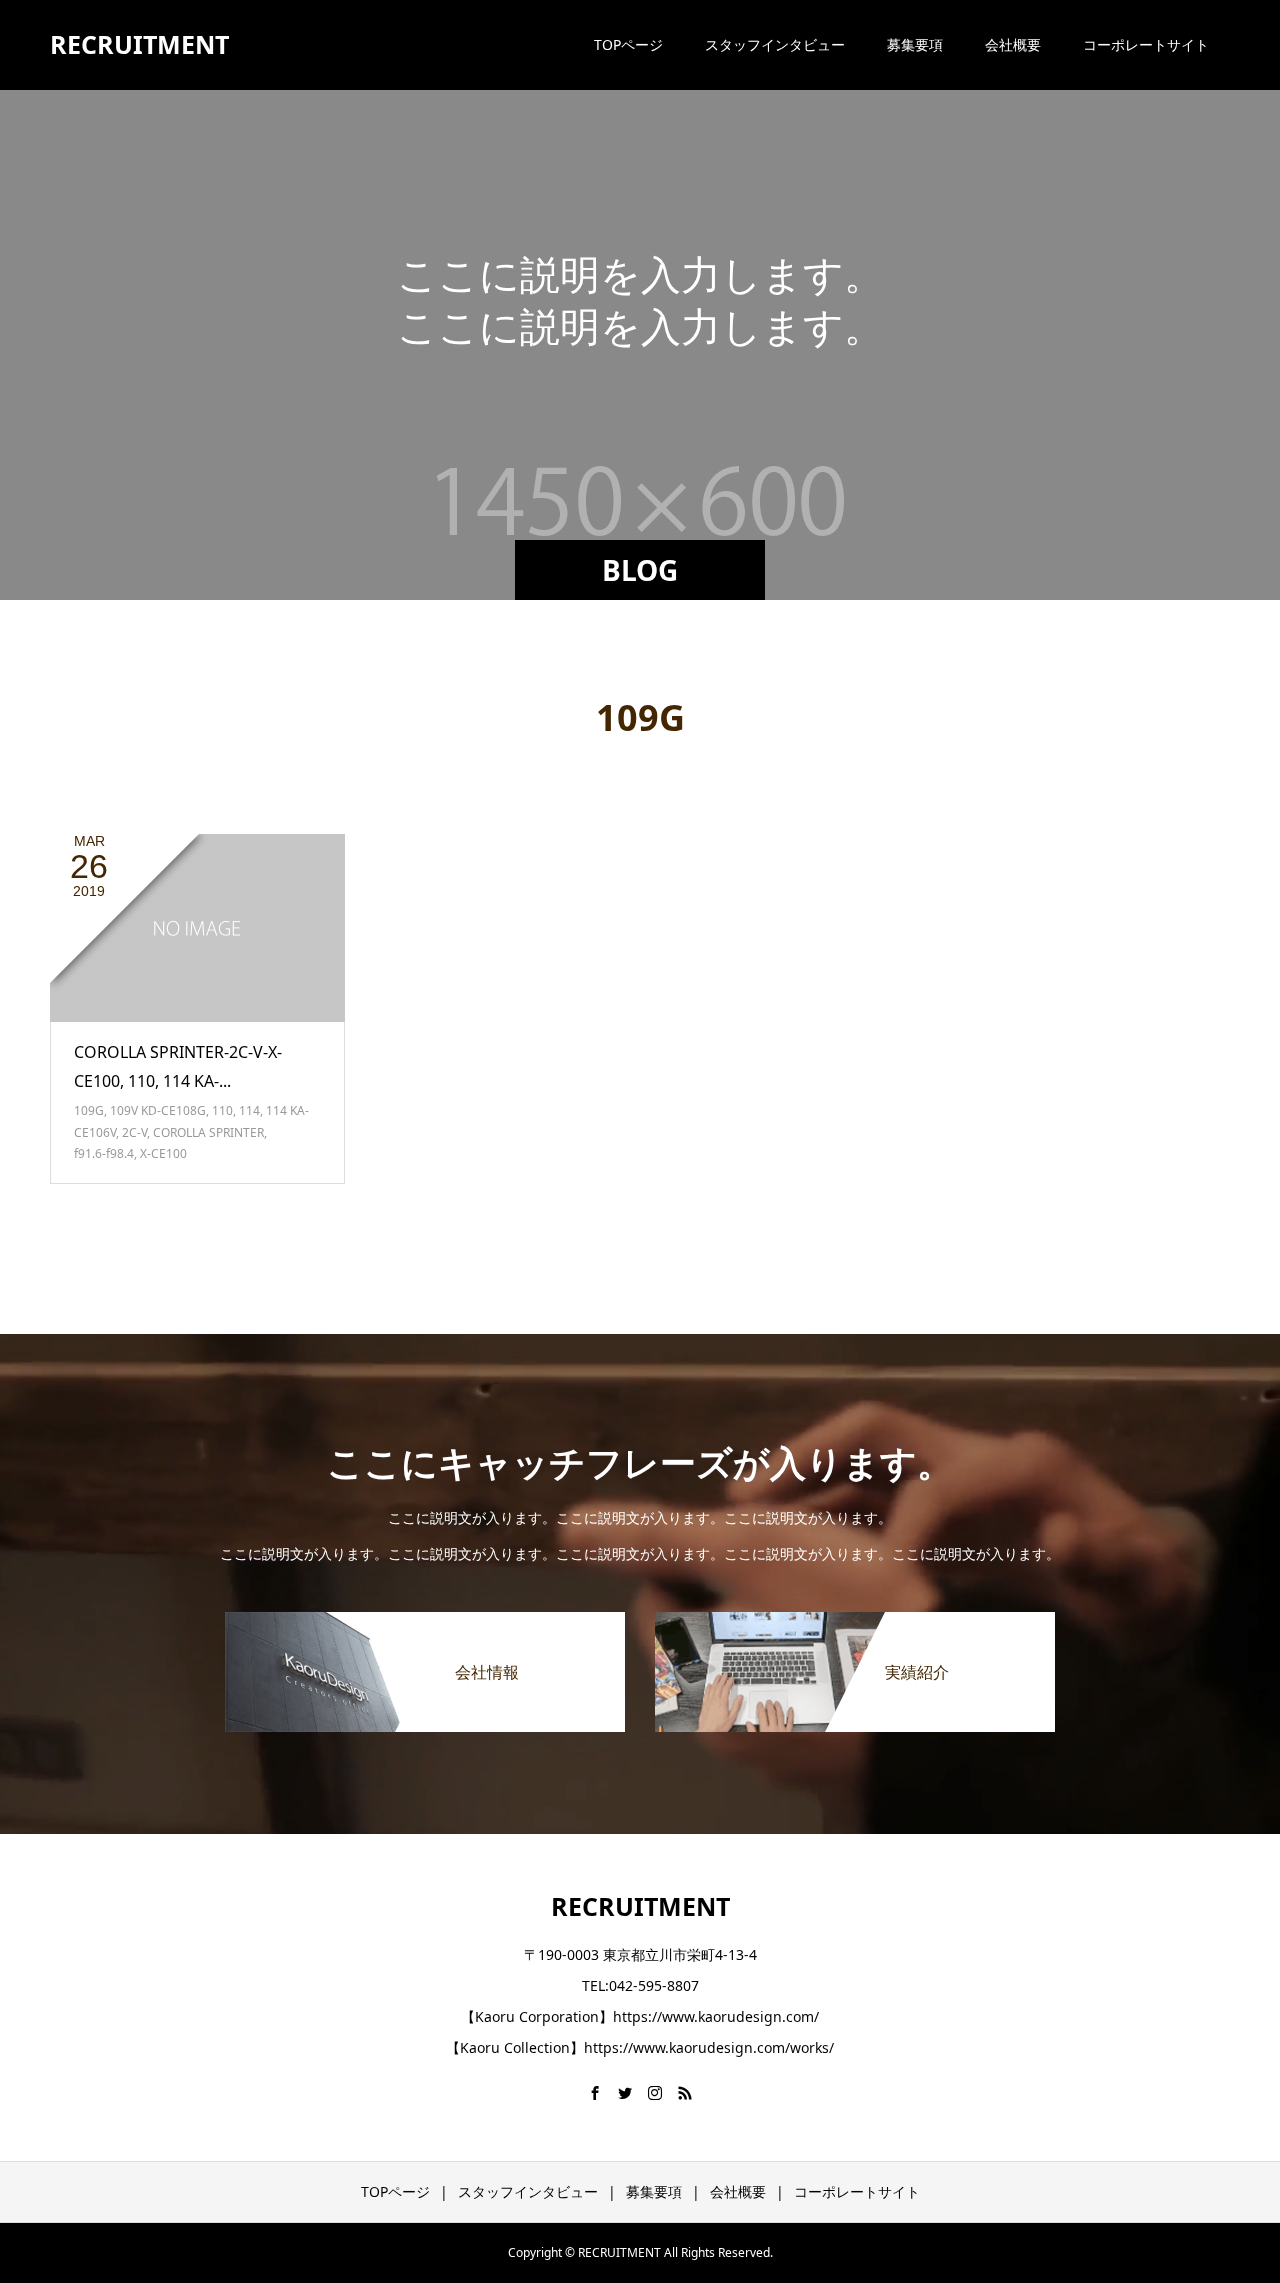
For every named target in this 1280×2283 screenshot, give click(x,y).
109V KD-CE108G (158, 1110)
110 (222, 1110)
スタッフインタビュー (775, 44)
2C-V (134, 1132)
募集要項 (915, 44)
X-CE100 (163, 1153)
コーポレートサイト (1146, 44)
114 (249, 1110)
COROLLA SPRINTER (208, 1132)
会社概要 (1013, 44)
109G (89, 1110)
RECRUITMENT (139, 44)
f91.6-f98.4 (104, 1153)
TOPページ (628, 44)
